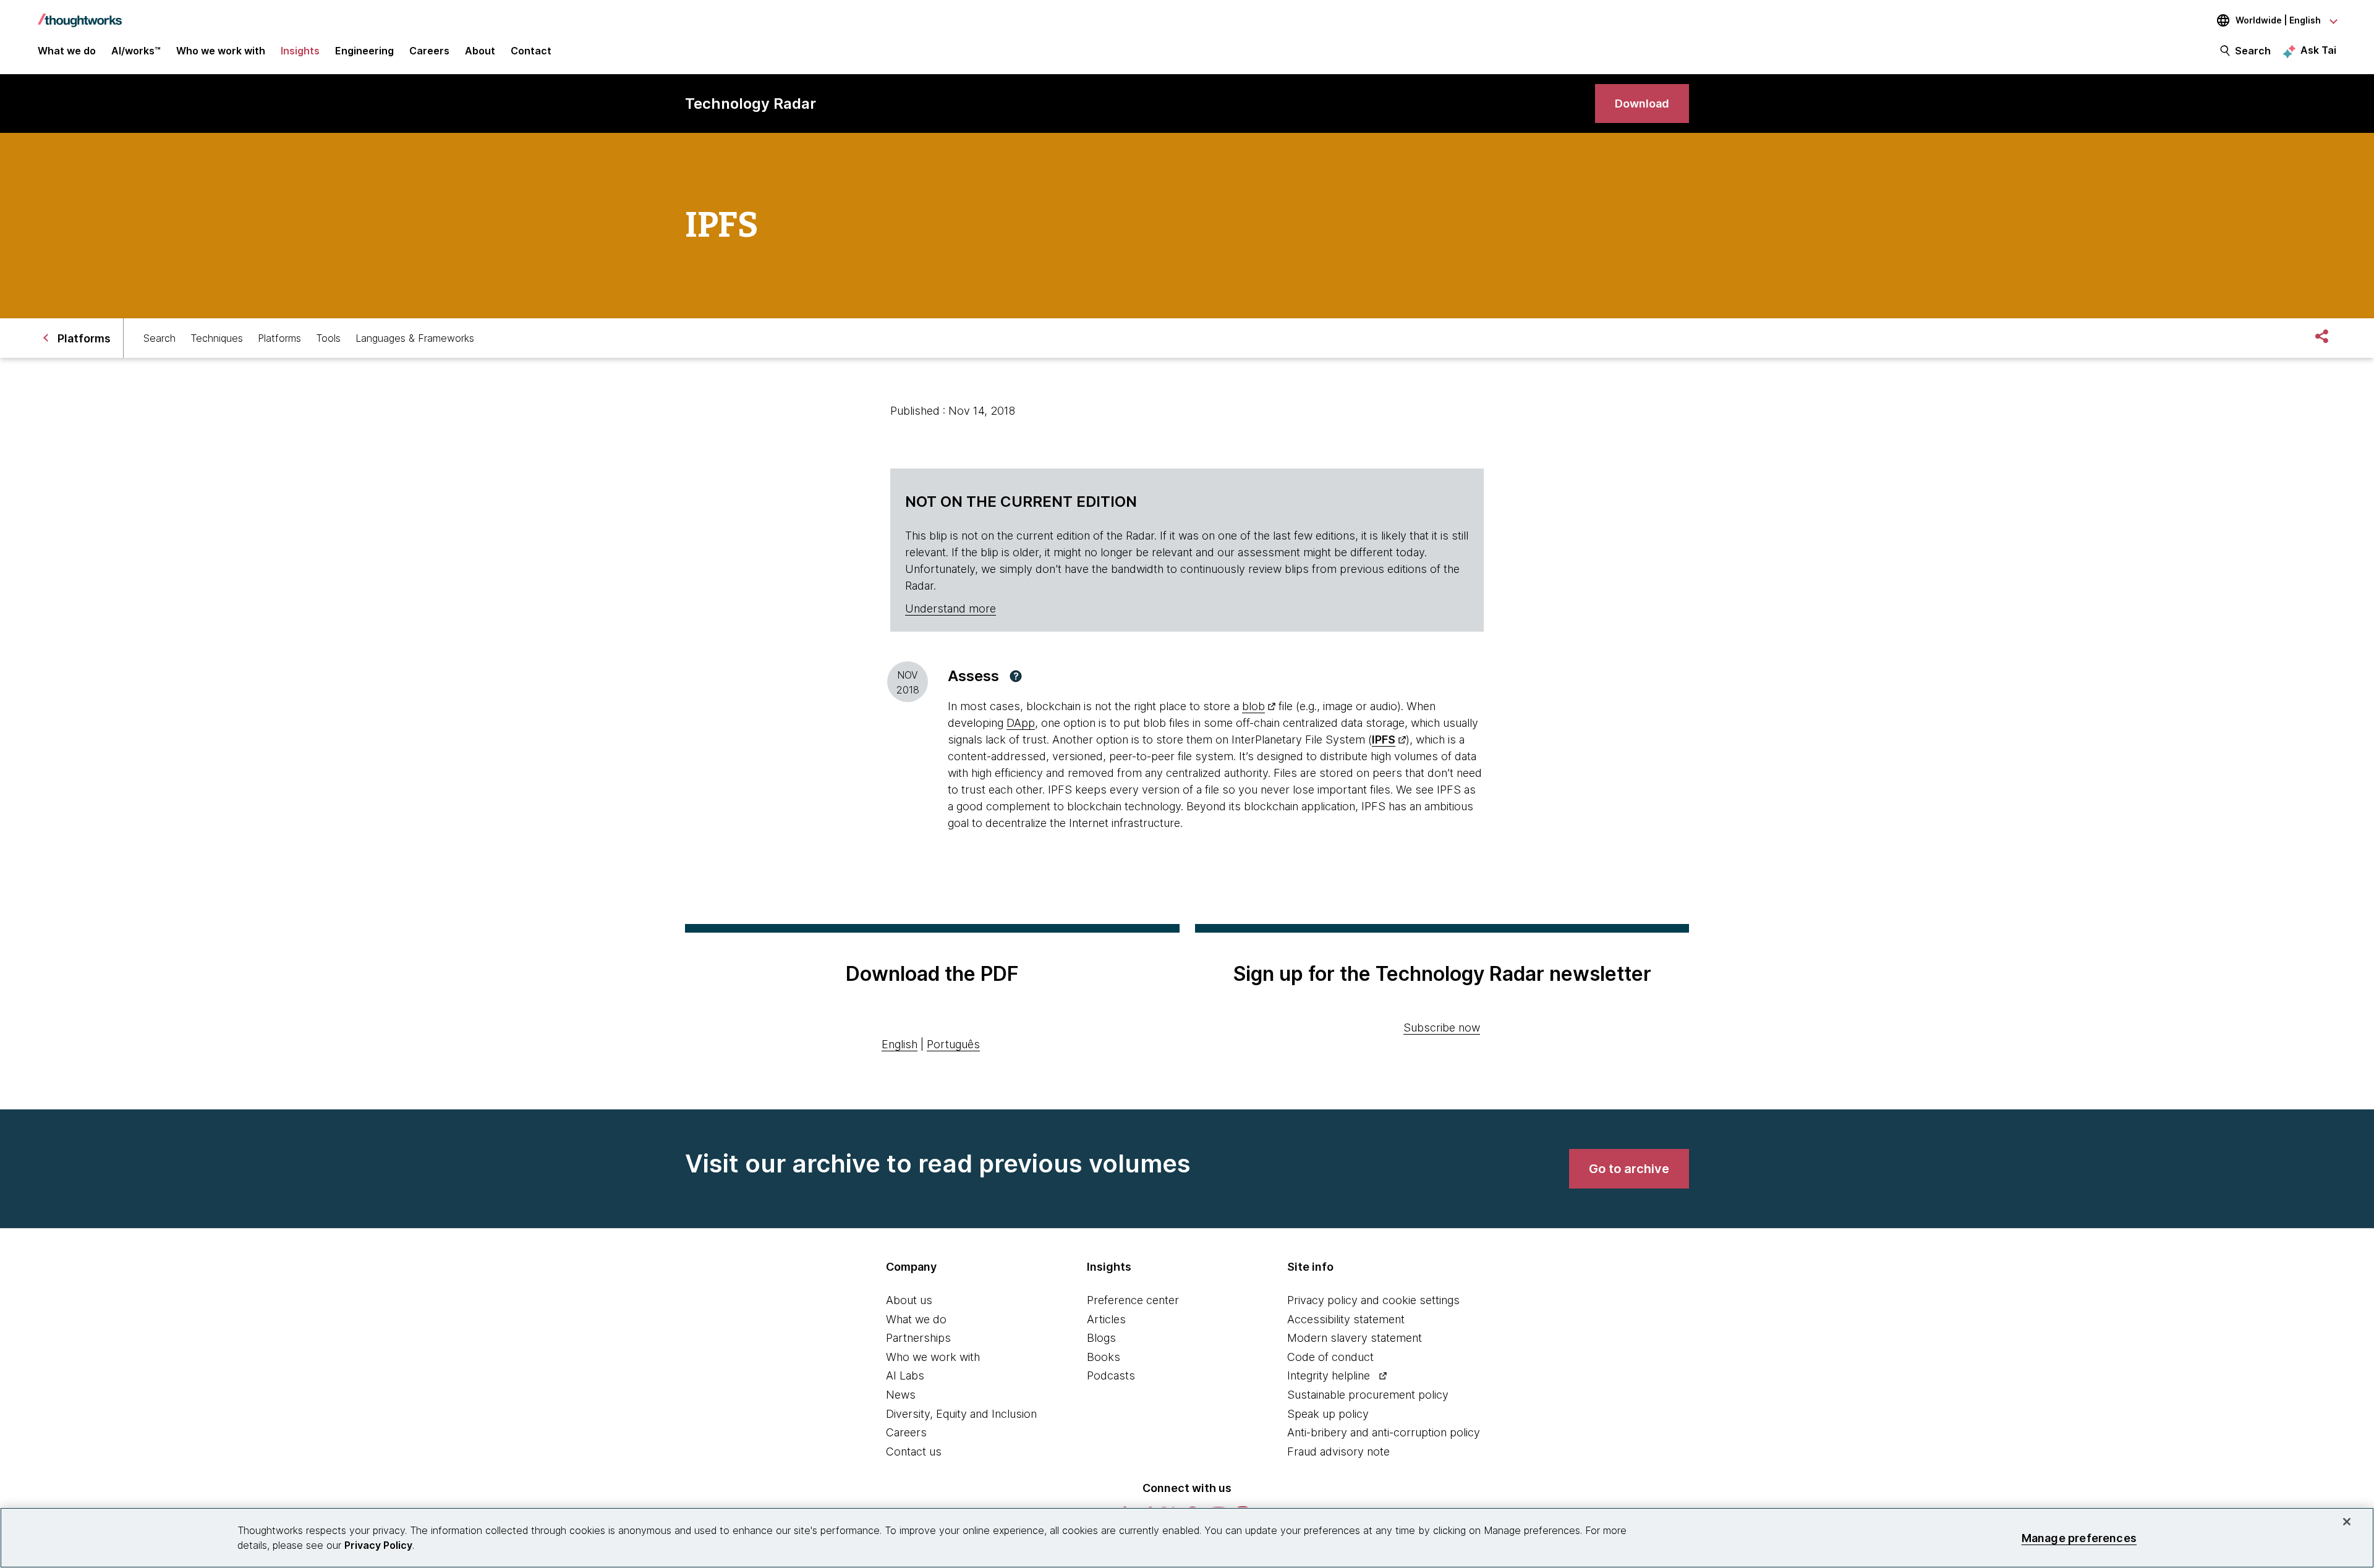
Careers (906, 1432)
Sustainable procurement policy (1368, 1395)
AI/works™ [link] (136, 51)
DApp (1021, 723)
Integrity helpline (1329, 1375)
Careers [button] (429, 51)
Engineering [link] (364, 51)
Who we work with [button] (221, 51)
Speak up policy (1328, 1414)
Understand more (951, 608)
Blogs (1101, 1338)
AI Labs (905, 1375)
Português (953, 1044)
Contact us (914, 1451)
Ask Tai (2318, 50)
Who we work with (933, 1357)
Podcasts (1111, 1375)
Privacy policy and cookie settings (1373, 1300)
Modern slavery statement (1355, 1338)
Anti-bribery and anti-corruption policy (1384, 1432)
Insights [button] (300, 51)
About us (909, 1300)
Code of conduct (1330, 1357)
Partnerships (918, 1338)
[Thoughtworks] (80, 14)
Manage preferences (2079, 1537)
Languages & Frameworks (415, 338)
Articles (1106, 1319)
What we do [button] (67, 51)
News (901, 1395)
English (900, 1044)
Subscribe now (1442, 1028)
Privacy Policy (378, 1545)
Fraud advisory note (1338, 1451)
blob (1253, 706)
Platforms (279, 338)
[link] (1642, 104)
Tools (328, 338)
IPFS (1384, 740)
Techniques (217, 338)
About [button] (480, 51)
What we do (916, 1319)
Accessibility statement (1346, 1319)
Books (1104, 1357)
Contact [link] (531, 51)
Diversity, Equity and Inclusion (961, 1414)
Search (2253, 51)
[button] (1016, 676)
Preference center (1133, 1300)
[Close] (2347, 1522)
